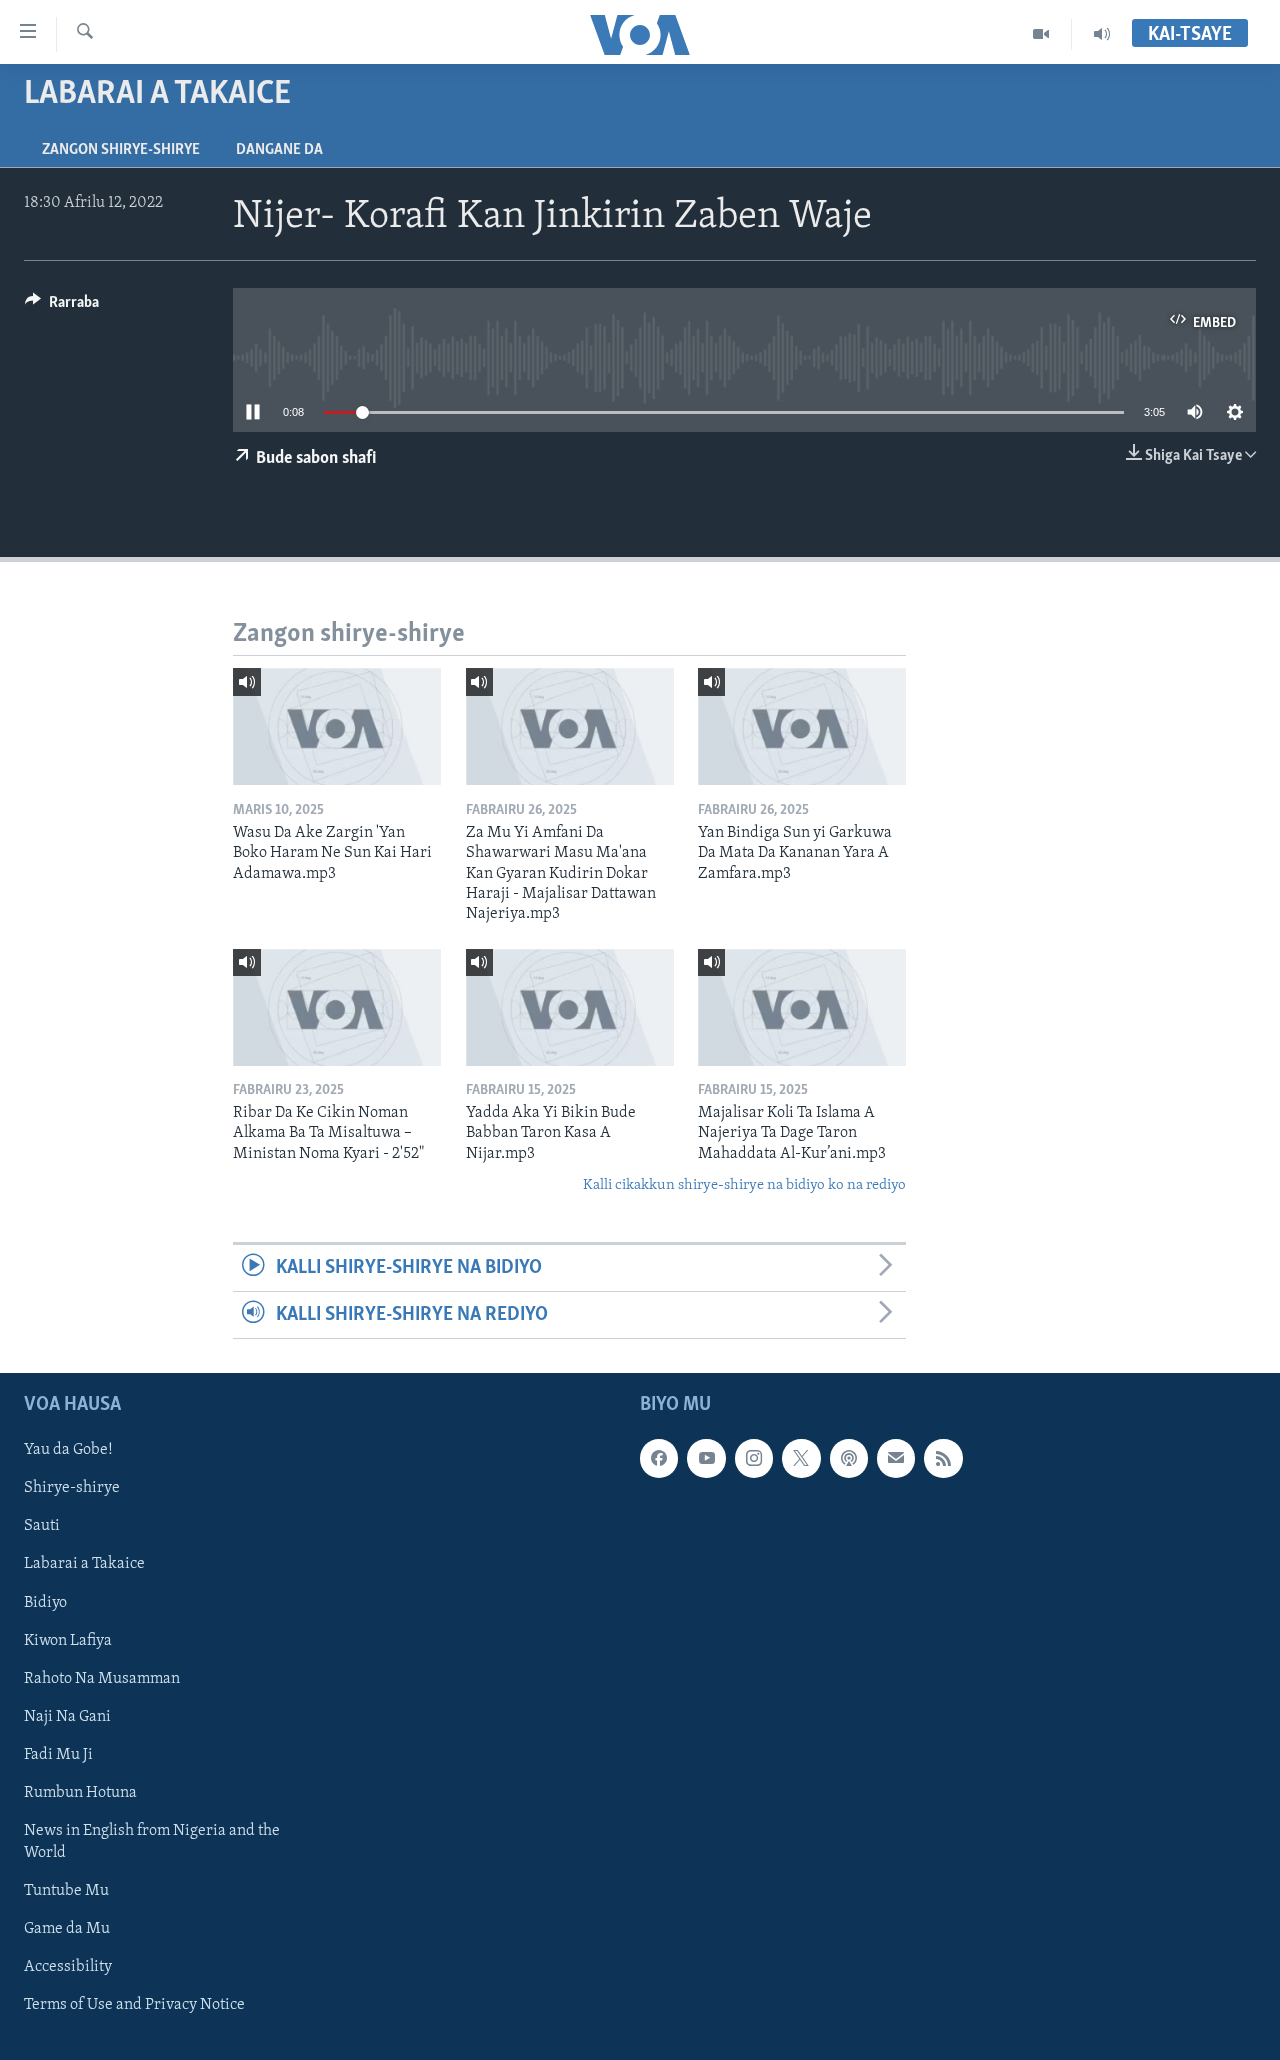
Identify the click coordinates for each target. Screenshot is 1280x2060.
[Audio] (1102, 34)
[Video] (1041, 34)
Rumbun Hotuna (80, 1793)
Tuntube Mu (66, 1891)
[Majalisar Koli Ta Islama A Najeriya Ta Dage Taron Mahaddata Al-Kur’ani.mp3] (802, 1007)
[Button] (62, 307)
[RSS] (943, 1459)
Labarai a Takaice (84, 1565)
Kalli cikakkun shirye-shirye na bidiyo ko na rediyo (744, 1185)
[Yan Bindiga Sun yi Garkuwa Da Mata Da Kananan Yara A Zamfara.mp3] (802, 726)
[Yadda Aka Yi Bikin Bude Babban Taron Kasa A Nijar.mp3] (570, 1007)
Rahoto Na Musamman (102, 1679)
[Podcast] (849, 1459)
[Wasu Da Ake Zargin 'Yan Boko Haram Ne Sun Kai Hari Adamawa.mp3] (337, 726)
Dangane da (279, 150)
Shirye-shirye (72, 1489)
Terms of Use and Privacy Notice (134, 2005)
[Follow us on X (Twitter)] (801, 1459)
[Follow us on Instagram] (754, 1459)
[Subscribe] (896, 1459)
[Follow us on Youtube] (706, 1459)
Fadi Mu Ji (58, 1755)
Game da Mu (67, 1929)
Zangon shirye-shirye (121, 150)
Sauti (42, 1527)
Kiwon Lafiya (68, 1641)
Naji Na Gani (67, 1717)
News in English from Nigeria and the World (152, 1842)
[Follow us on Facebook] (659, 1459)
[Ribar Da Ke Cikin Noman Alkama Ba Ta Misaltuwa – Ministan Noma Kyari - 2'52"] (337, 1007)
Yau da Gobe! (68, 1451)
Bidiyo (45, 1603)
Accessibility (68, 1967)
